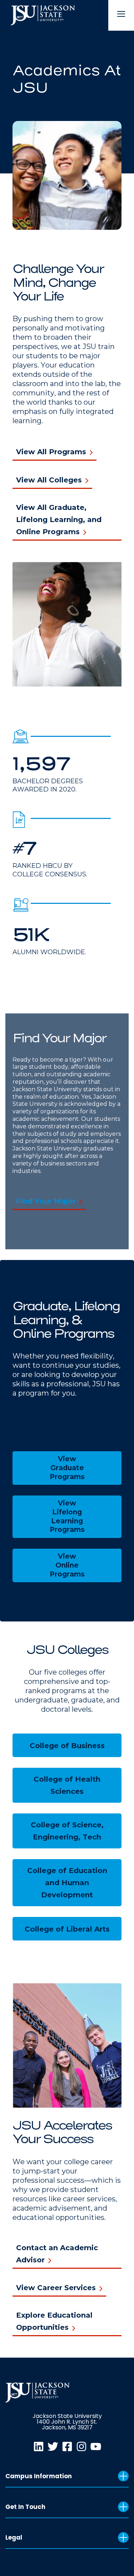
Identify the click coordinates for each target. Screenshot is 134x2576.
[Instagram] (81, 2446)
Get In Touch (25, 2507)
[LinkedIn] (39, 2446)
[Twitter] (53, 2446)
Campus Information (39, 2476)
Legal (14, 2537)
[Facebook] (67, 2446)
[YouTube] (96, 2446)
